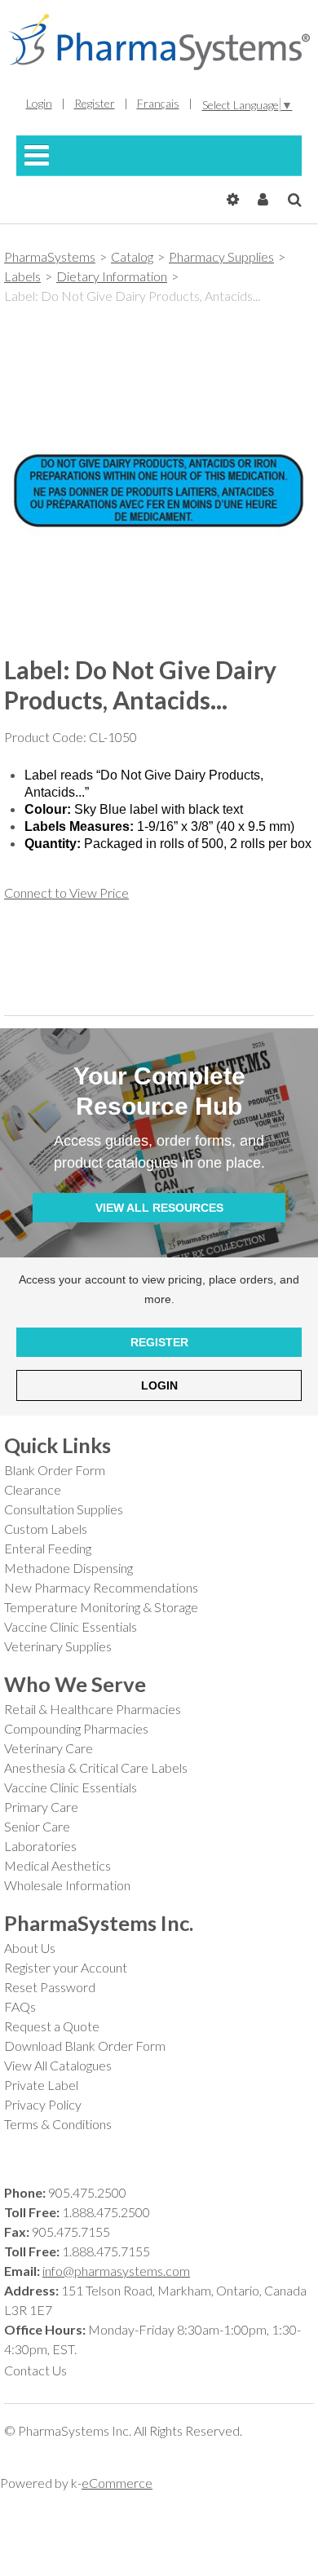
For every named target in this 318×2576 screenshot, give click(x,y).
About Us (30, 1948)
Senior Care (37, 1826)
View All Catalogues (58, 2065)
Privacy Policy (43, 2104)
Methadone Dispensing (68, 1568)
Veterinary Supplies (58, 1646)
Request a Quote (52, 2026)
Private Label (41, 2085)
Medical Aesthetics (57, 1865)
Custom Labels (46, 1529)
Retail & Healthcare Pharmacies (93, 1709)
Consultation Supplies (64, 1509)
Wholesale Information (67, 1885)
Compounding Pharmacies (76, 1728)
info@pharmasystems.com (116, 2271)
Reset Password (50, 1987)
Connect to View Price (66, 893)
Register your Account (66, 1967)
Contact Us (35, 2370)
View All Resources (159, 1208)
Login (159, 1385)
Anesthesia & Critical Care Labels (96, 1767)
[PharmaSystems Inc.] (159, 42)
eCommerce (117, 2483)
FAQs (20, 2006)
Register (159, 1342)
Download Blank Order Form (85, 2046)
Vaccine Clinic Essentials (71, 1626)
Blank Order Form (55, 1470)
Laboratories (40, 1846)
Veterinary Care (49, 1748)
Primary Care (41, 1807)
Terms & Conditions (58, 2124)
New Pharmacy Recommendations (101, 1587)
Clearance (33, 1489)
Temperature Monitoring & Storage (101, 1607)
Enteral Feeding (48, 1548)
